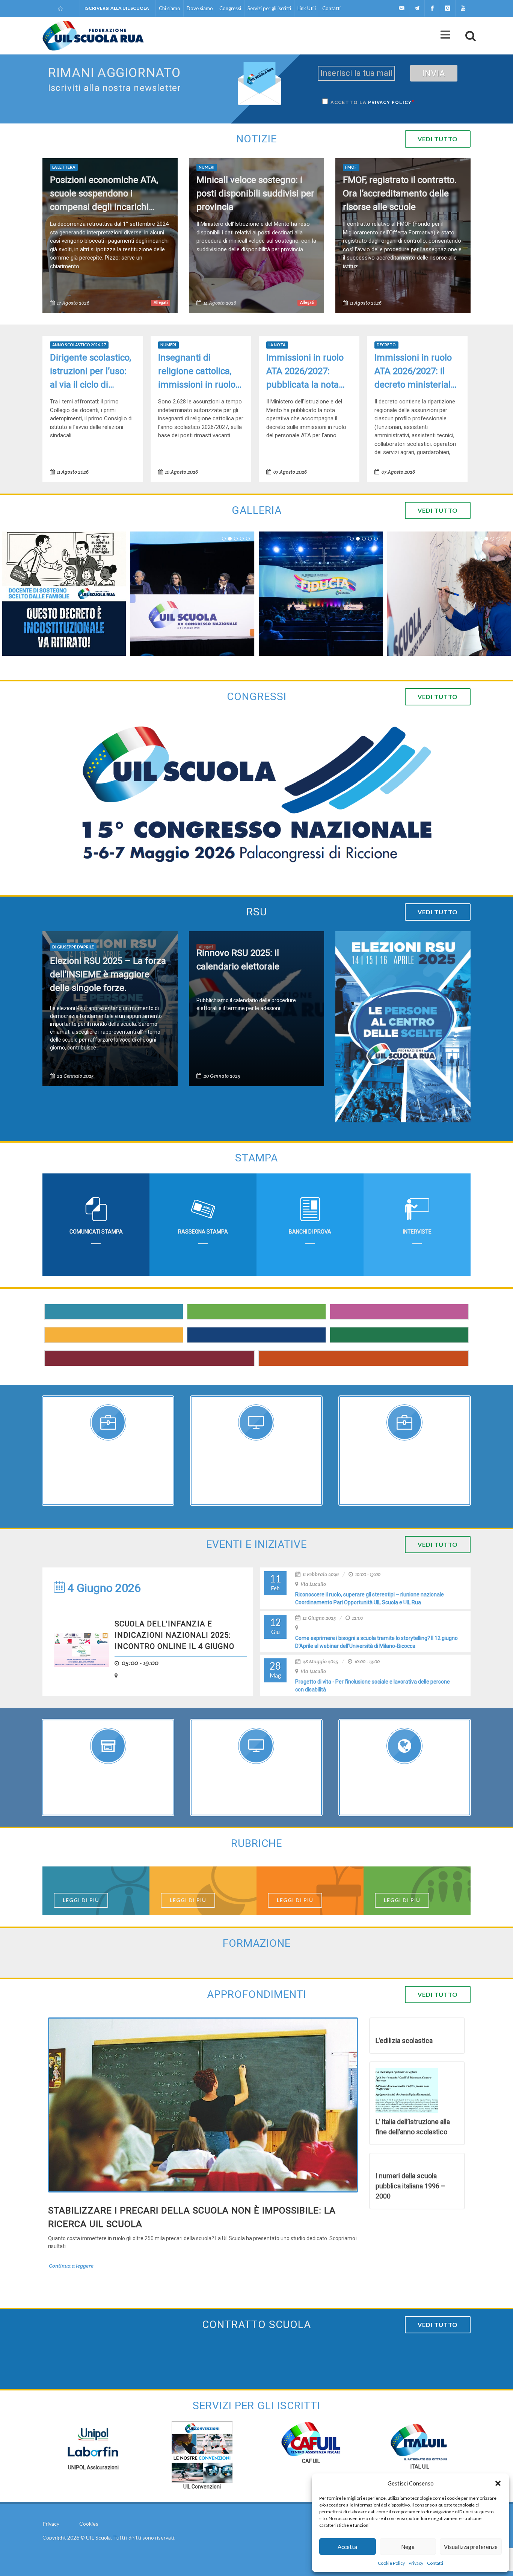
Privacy (416, 2563)
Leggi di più (81, 1900)
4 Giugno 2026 (103, 1588)
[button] (498, 2483)
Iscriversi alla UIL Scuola (117, 8)
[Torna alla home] (61, 8)
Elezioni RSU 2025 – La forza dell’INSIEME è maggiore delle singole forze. (108, 974)
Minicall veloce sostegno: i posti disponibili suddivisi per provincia (255, 193)
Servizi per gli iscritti (269, 8)
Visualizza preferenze (471, 2547)
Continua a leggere (71, 2266)
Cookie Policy (391, 2563)
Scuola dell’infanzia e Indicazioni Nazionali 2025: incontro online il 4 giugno (174, 1635)
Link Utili (307, 8)
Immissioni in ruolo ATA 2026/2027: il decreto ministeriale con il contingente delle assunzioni (415, 372)
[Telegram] (417, 8)
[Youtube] (463, 8)
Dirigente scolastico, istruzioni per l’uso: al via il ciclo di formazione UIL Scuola (91, 372)
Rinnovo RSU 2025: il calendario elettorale (238, 960)
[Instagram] (448, 8)
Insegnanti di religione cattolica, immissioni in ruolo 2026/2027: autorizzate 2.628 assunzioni (197, 372)
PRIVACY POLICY (390, 103)
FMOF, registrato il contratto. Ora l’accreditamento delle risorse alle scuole (400, 193)
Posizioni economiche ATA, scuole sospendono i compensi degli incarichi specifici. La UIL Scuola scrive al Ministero (109, 194)
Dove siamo (200, 8)
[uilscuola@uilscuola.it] (401, 8)
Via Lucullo (313, 1584)
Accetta (347, 2547)
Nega (408, 2547)
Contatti (435, 2563)
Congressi (230, 8)
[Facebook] (432, 8)
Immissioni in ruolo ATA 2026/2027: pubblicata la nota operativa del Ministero (305, 372)
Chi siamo (170, 8)
